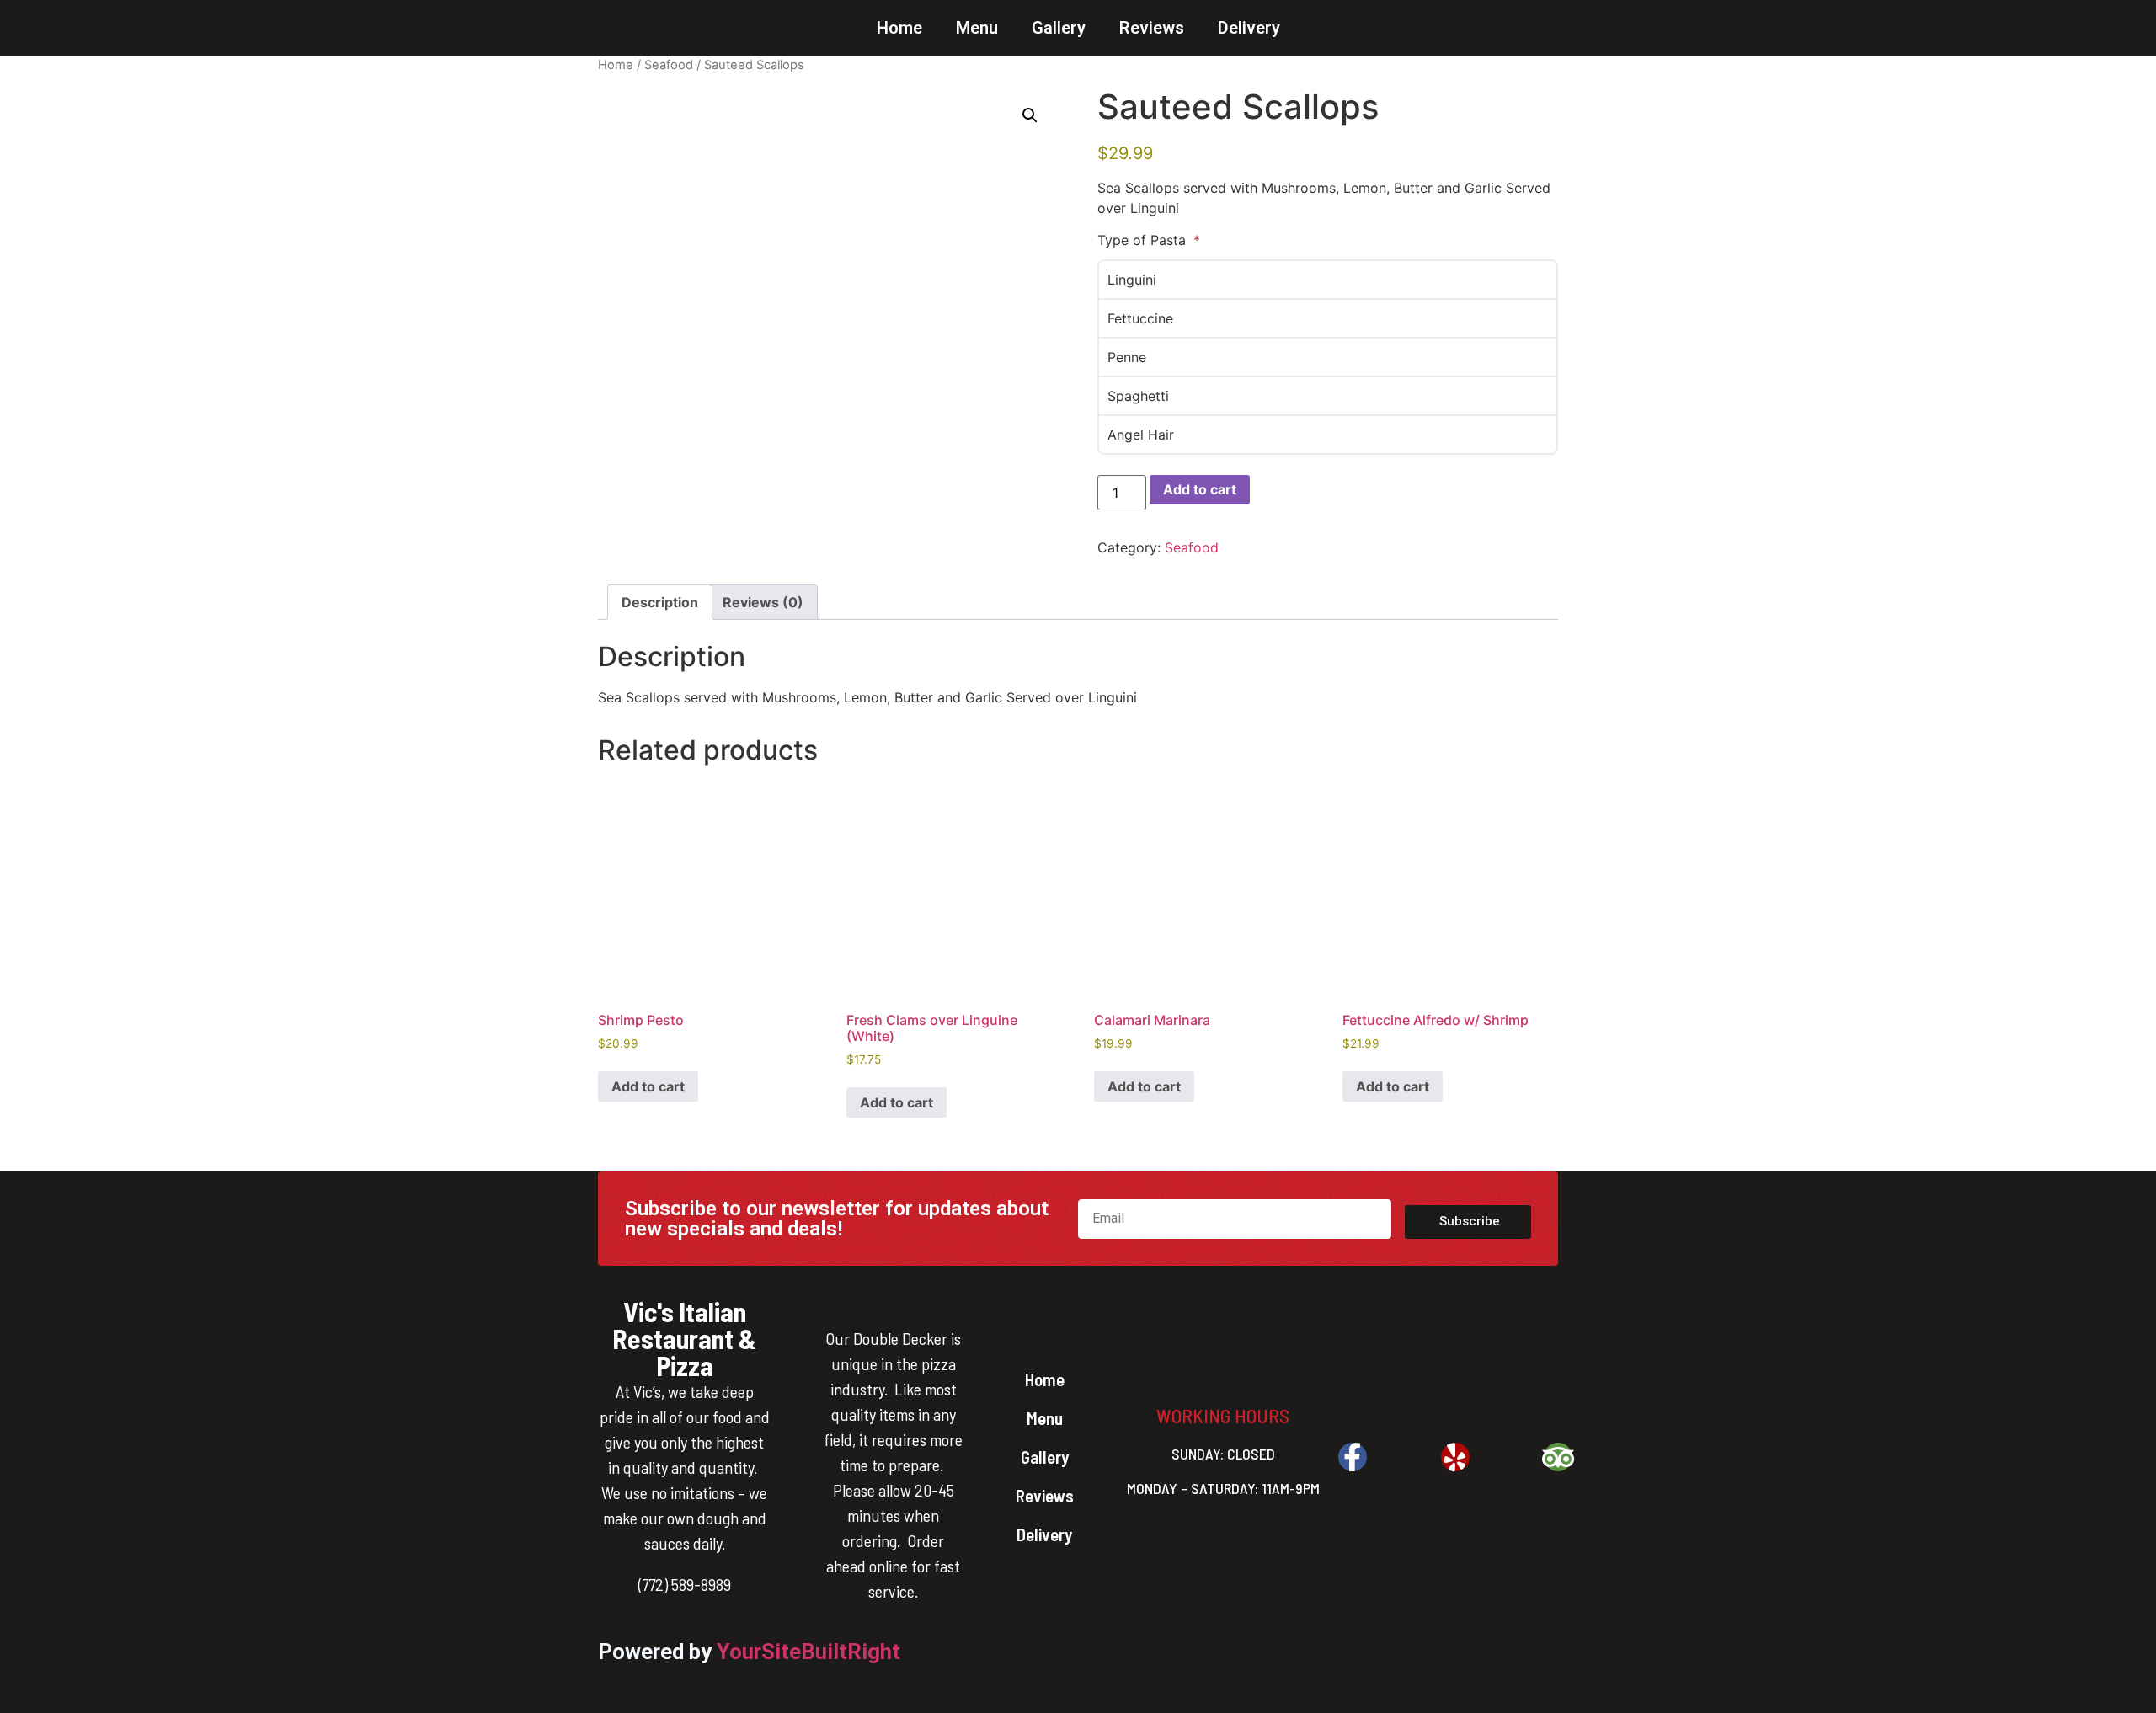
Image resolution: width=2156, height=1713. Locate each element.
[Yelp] (1455, 1457)
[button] (1030, 115)
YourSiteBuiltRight (808, 1652)
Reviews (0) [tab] (763, 602)
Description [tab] (660, 602)
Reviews (1152, 28)
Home (899, 28)
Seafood (669, 65)
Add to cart (1200, 489)
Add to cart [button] (648, 1086)
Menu (977, 28)
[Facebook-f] (1353, 1457)
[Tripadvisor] (1558, 1457)
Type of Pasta (1144, 240)
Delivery (1249, 28)
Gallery (1059, 28)
